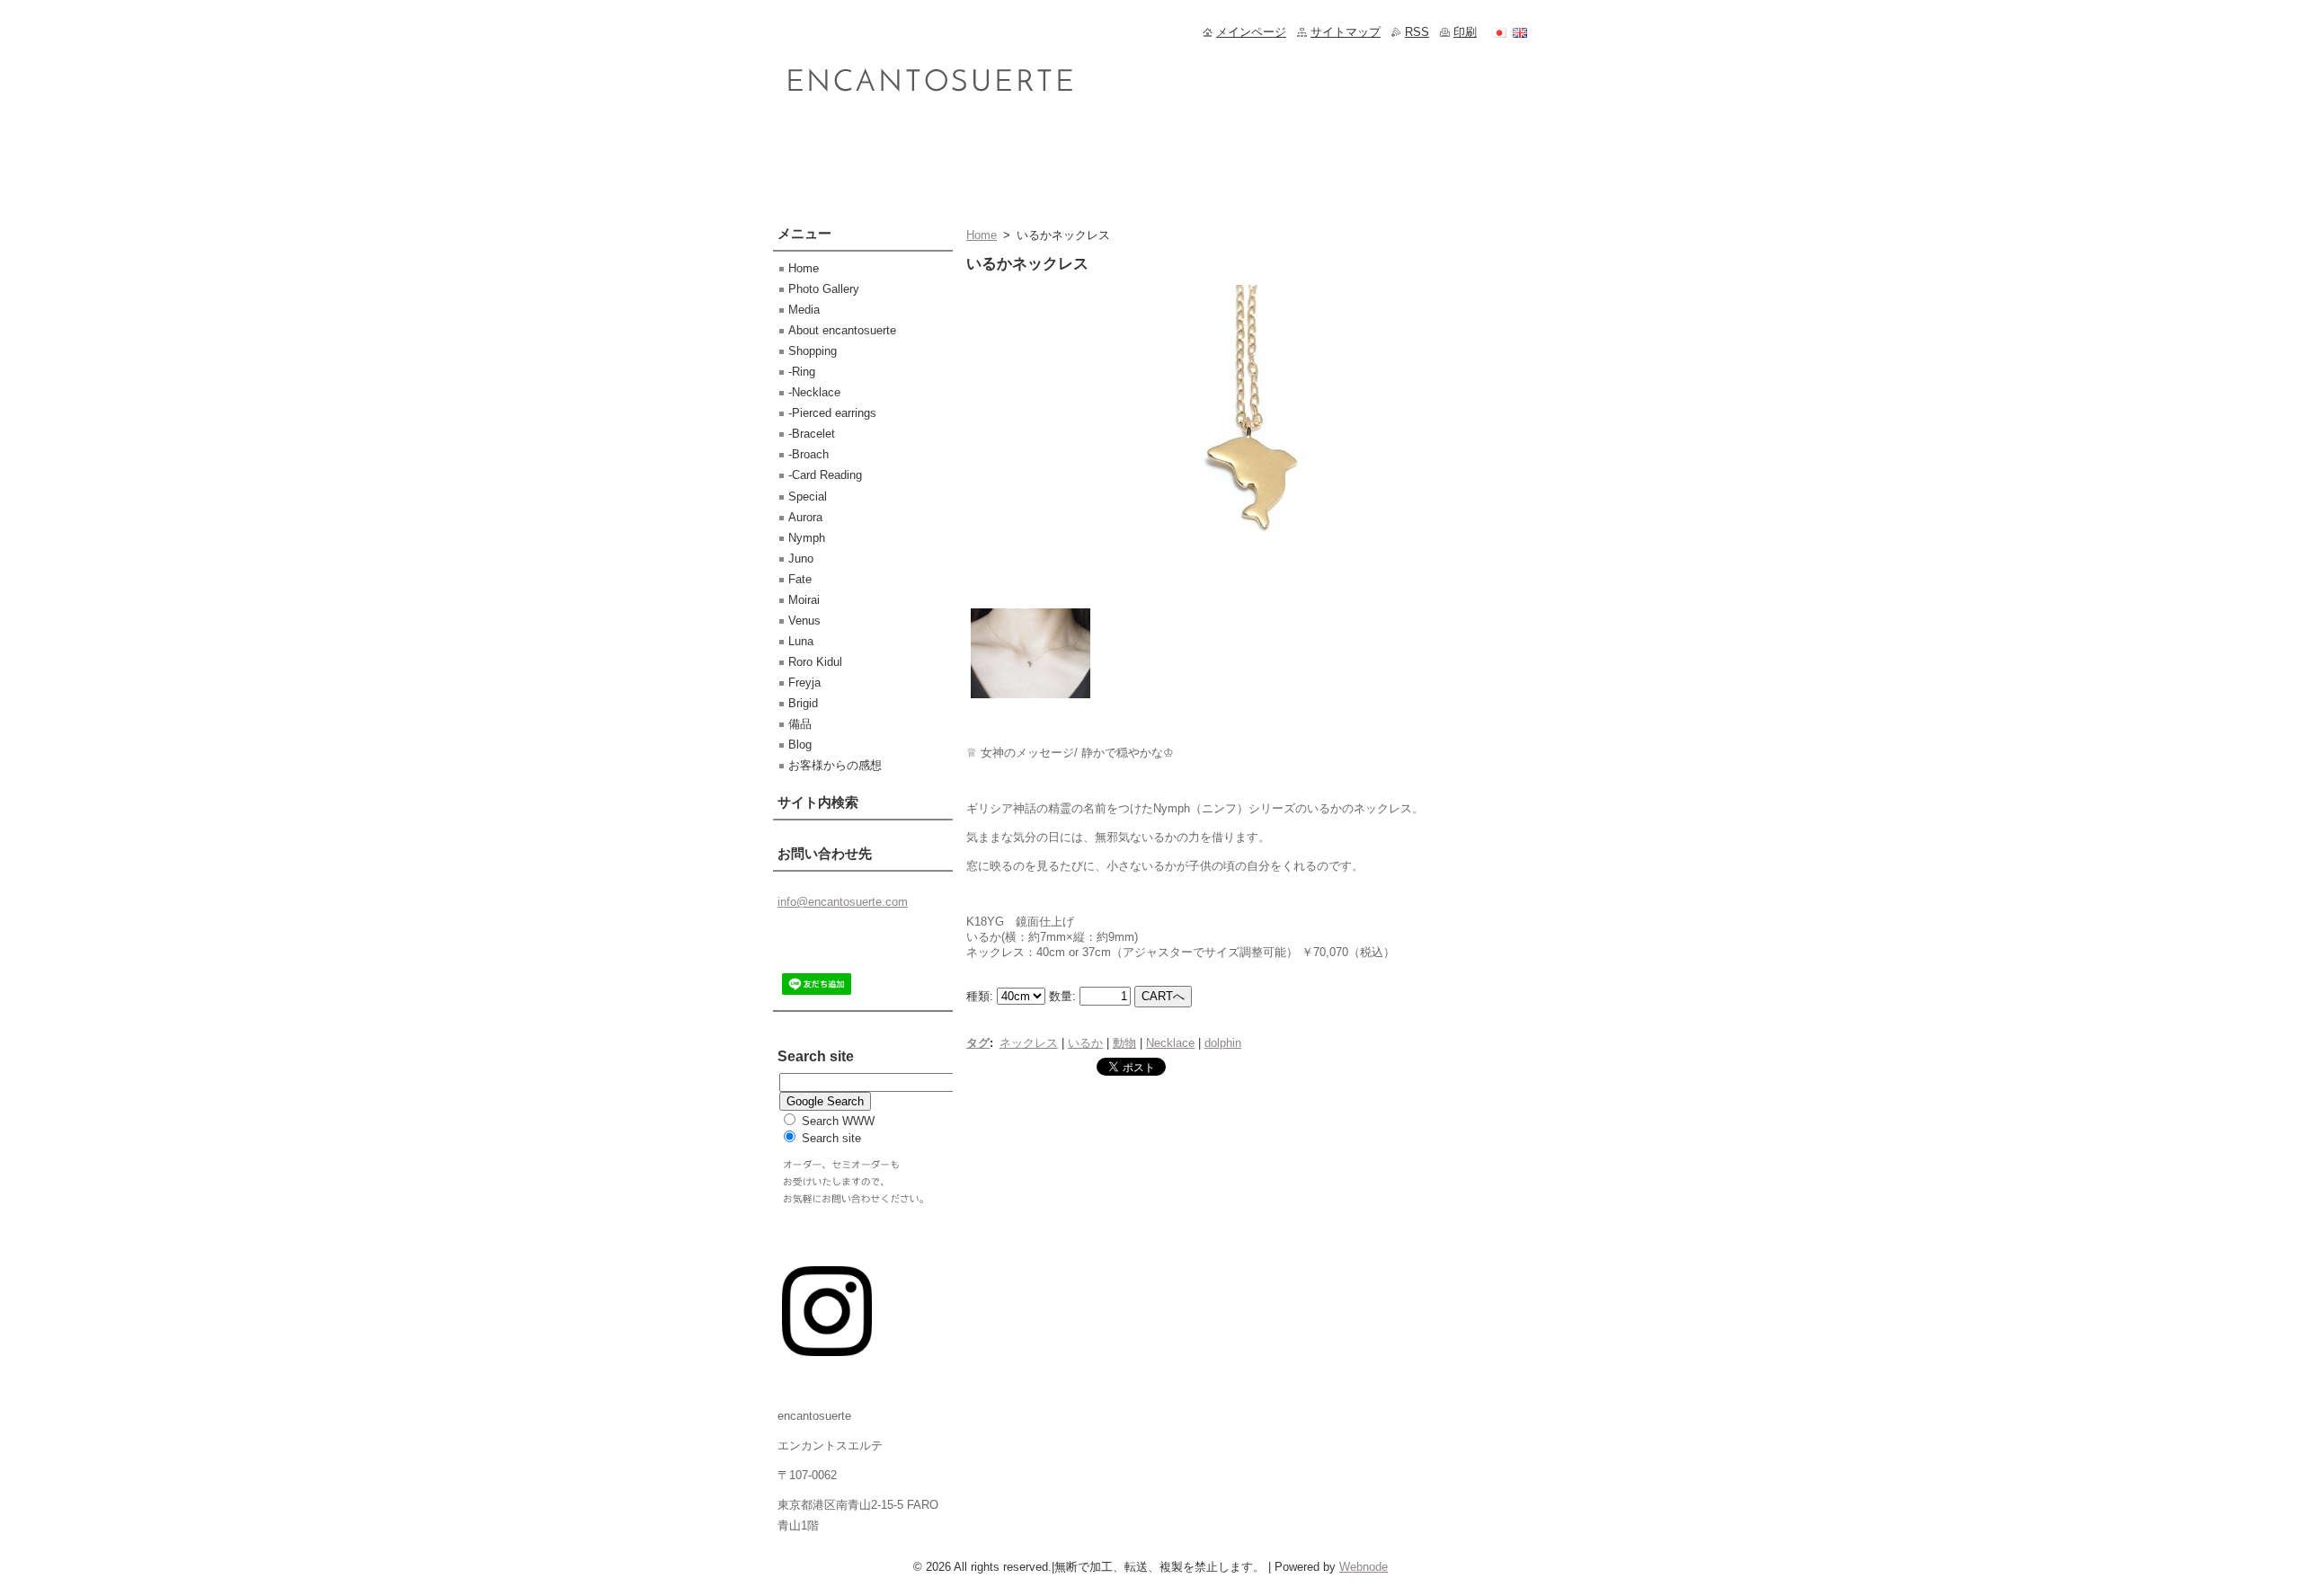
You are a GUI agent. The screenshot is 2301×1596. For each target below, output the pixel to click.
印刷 (1465, 32)
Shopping (813, 351)
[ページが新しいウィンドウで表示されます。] (1248, 593)
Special (808, 497)
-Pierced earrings (832, 413)
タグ (978, 1043)
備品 (800, 724)
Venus (804, 621)
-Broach (808, 454)
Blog (800, 745)
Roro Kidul (815, 662)
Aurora (805, 517)
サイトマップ (1346, 32)
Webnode (1364, 1567)
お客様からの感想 (835, 765)
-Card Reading (825, 475)
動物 (1124, 1043)
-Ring (802, 372)
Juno (801, 559)
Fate (800, 579)
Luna (801, 641)
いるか (1085, 1043)
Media (804, 310)
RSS (1417, 32)
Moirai (804, 600)
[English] (1520, 32)
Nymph (807, 538)
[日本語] (1499, 32)
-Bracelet (812, 434)
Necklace (1170, 1043)
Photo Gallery (824, 289)
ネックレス (1029, 1043)
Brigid (803, 703)
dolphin (1223, 1043)
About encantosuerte (842, 330)
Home (982, 235)
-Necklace (814, 392)
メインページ (1251, 32)
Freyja (804, 683)
